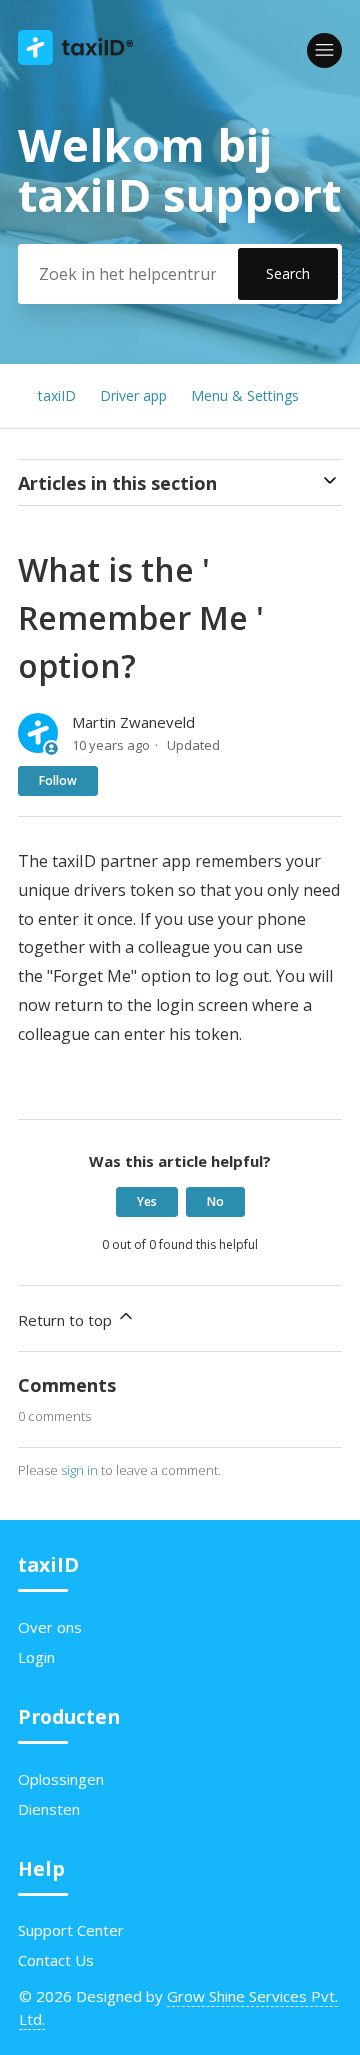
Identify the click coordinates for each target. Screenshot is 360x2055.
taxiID (57, 395)
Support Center (71, 1930)
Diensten (49, 1809)
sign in (79, 1470)
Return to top (67, 1320)
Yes (147, 1201)
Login (36, 1657)
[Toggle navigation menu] (324, 50)
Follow (58, 780)
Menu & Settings (245, 395)
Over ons (50, 1627)
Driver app (133, 395)
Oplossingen (61, 1779)
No (215, 1201)
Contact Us (56, 1960)
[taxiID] (75, 59)
